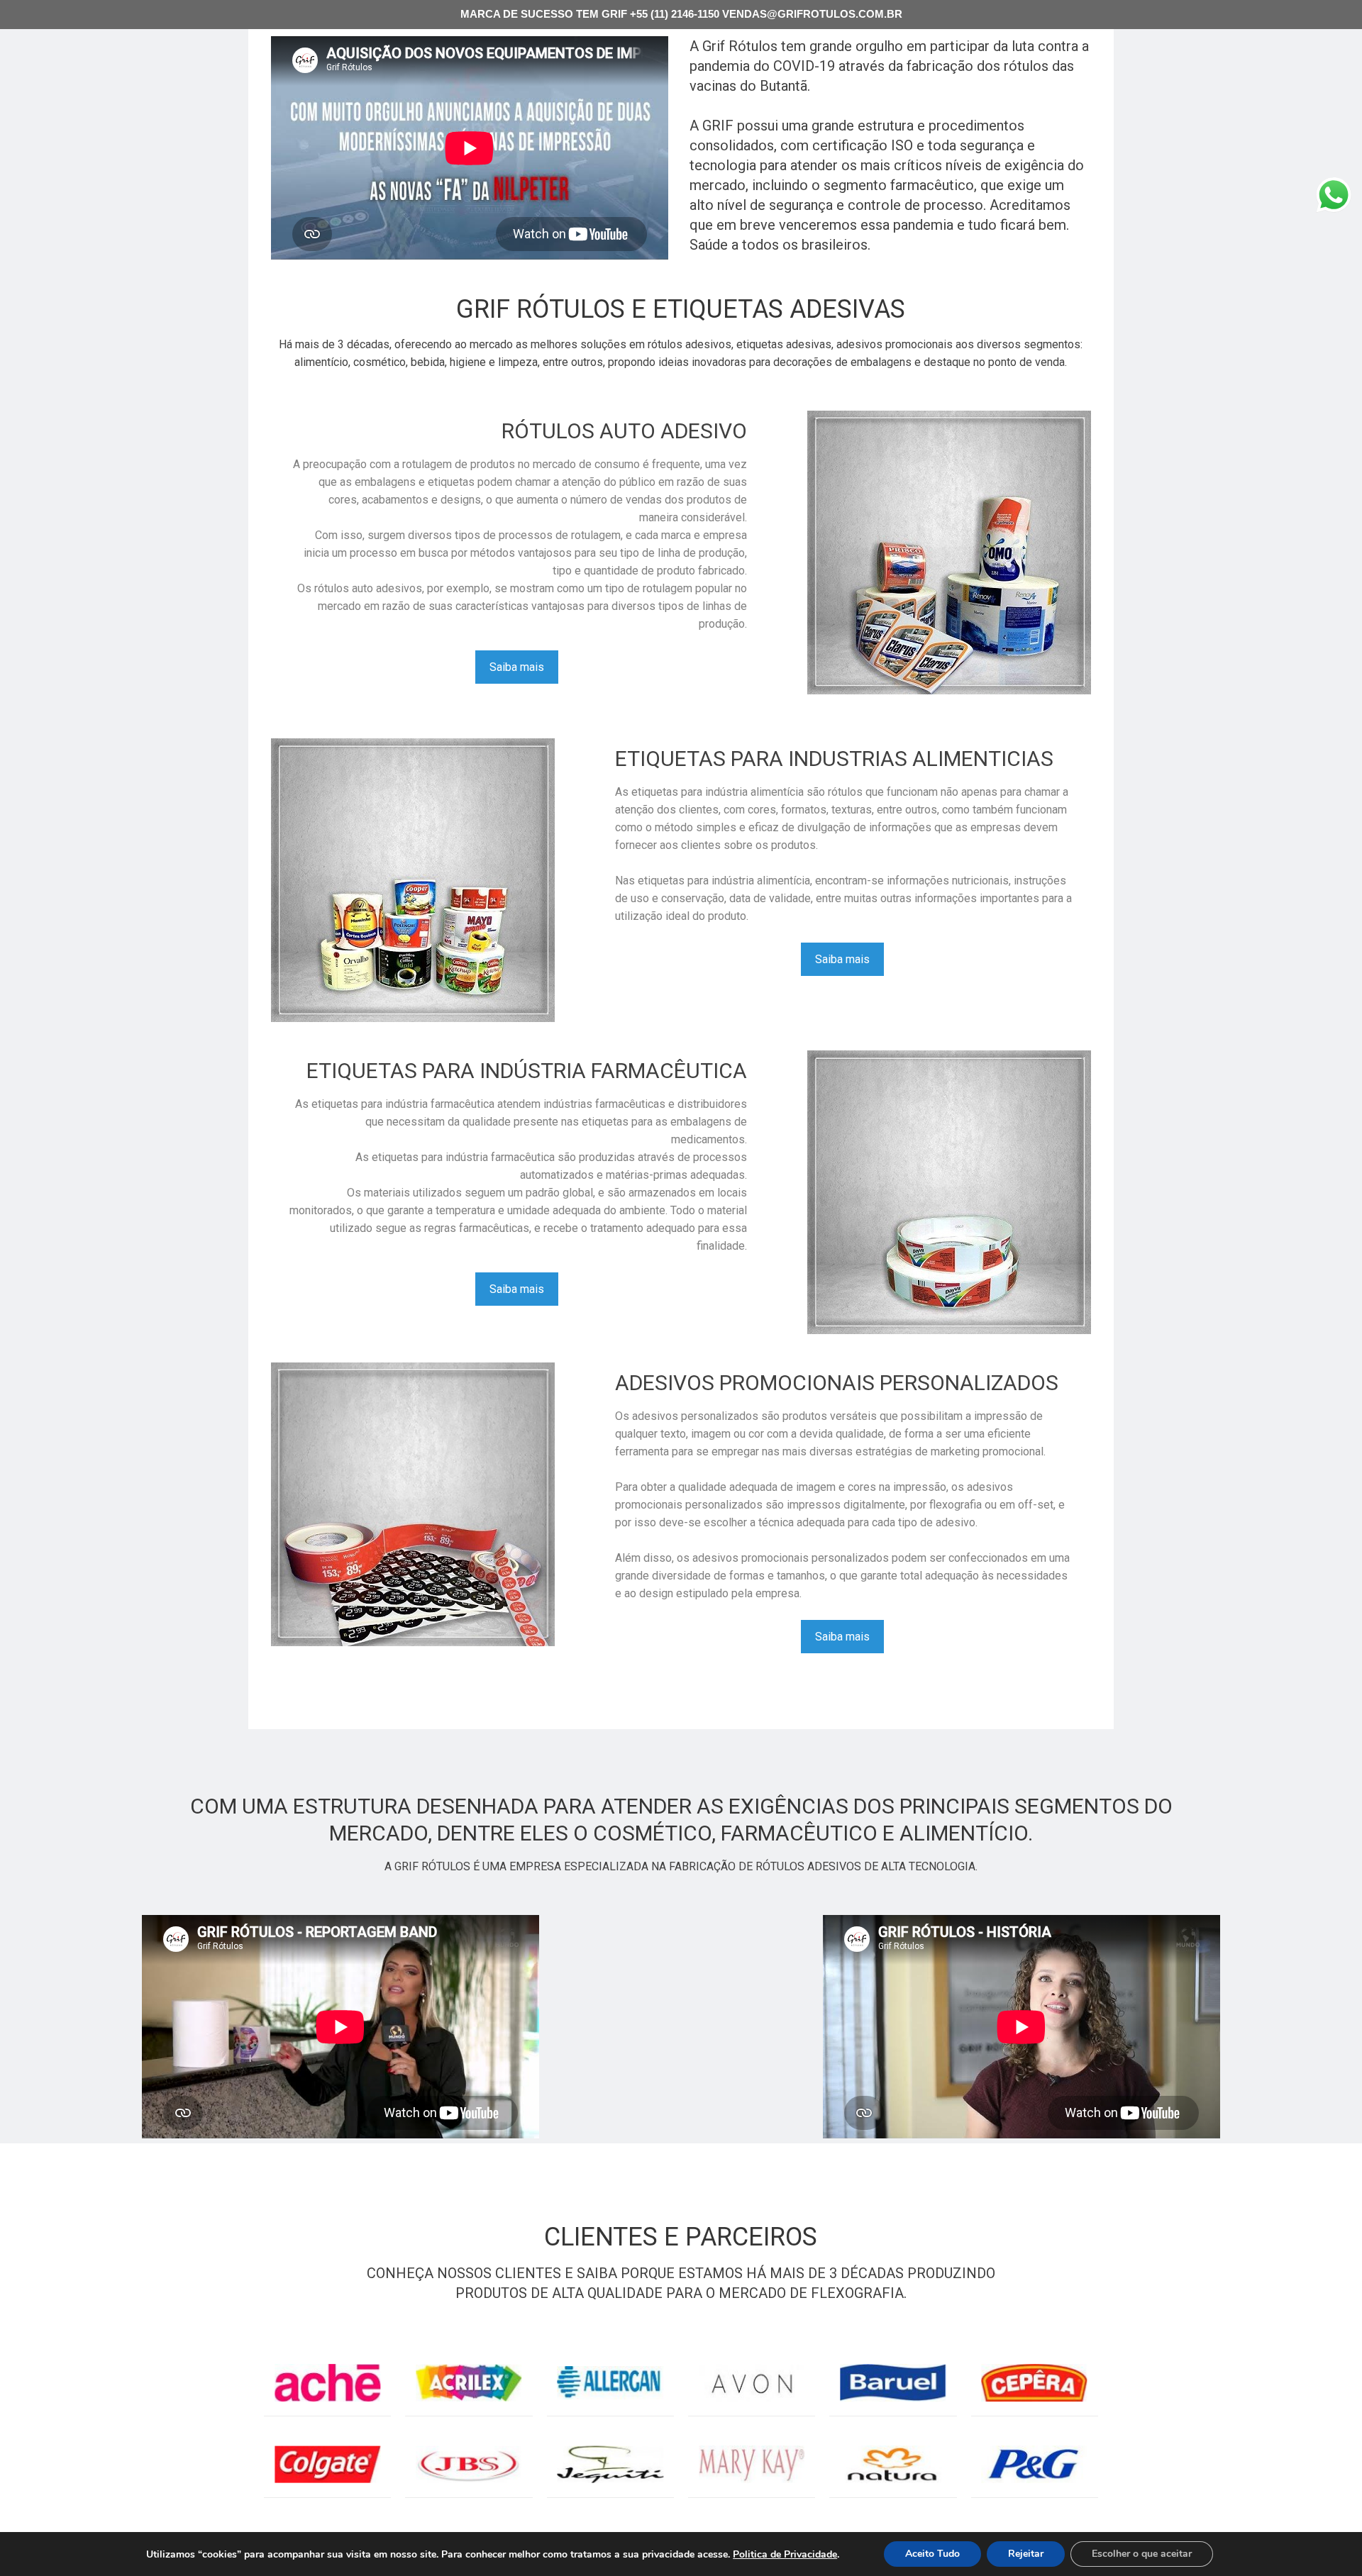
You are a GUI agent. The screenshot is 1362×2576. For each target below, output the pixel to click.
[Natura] (893, 2464)
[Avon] (752, 2383)
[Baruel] (893, 2383)
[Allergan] (610, 2383)
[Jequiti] (610, 2464)
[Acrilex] (469, 2383)
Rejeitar (1026, 2554)
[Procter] (1035, 2464)
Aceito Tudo (932, 2554)
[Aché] (327, 2383)
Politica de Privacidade (785, 2554)
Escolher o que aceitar (1142, 2554)
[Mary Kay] (752, 2464)
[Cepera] (1035, 2383)
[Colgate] (327, 2464)
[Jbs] (469, 2464)
